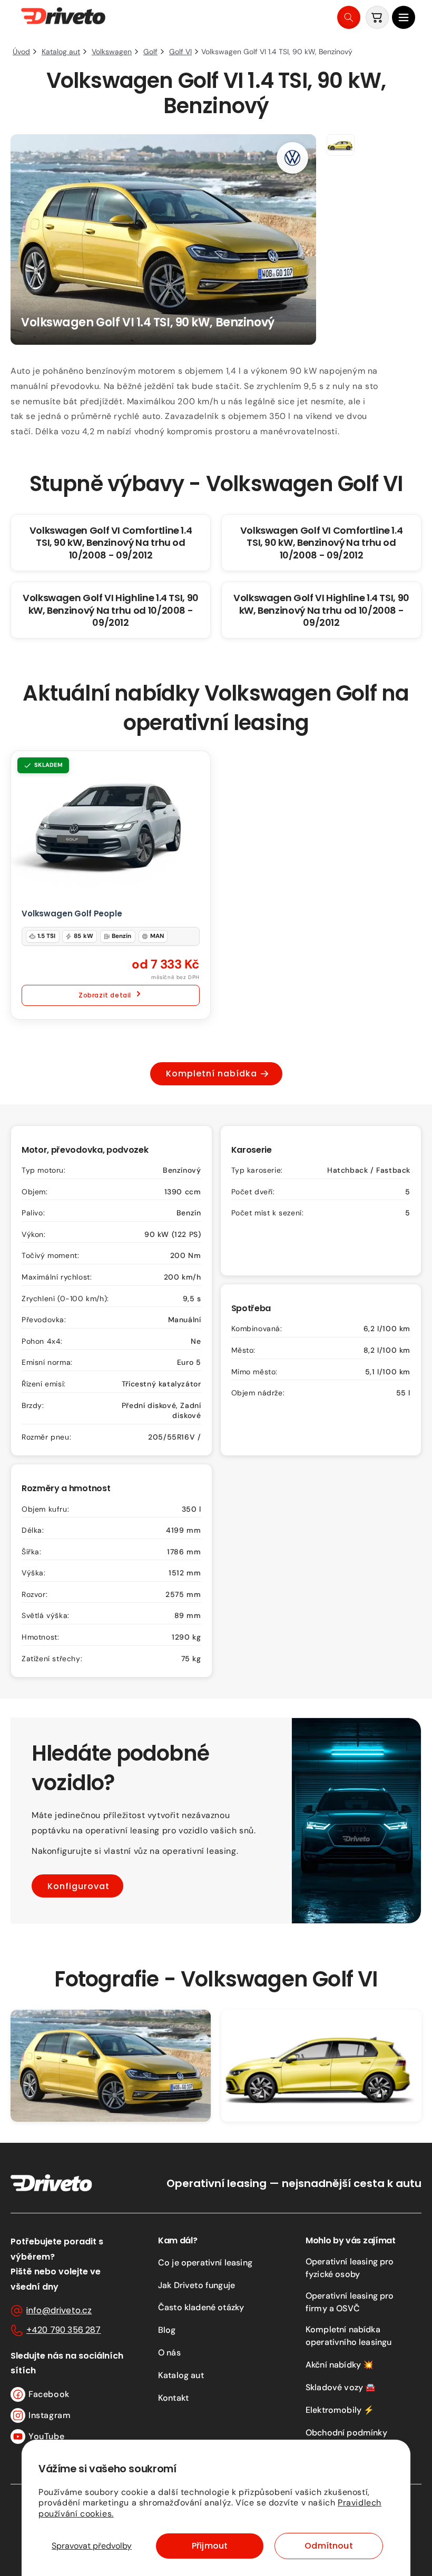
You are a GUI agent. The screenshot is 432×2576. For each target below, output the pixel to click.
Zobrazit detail (105, 996)
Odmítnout (328, 2546)
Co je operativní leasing (205, 2263)
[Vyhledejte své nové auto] (349, 17)
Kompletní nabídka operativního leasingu (348, 2336)
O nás (169, 2353)
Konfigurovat (78, 1886)
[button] (404, 17)
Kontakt (173, 2398)
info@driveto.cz (59, 2310)
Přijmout (210, 2546)
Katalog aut (181, 2375)
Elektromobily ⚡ (340, 2410)
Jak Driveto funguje (197, 2285)
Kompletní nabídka (212, 1074)
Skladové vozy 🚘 (341, 2387)
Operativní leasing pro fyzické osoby (350, 2268)
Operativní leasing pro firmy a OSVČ (350, 2302)
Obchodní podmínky (346, 2433)
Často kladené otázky (201, 2307)
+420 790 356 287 (64, 2330)
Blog (167, 2330)
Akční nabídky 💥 (340, 2365)
